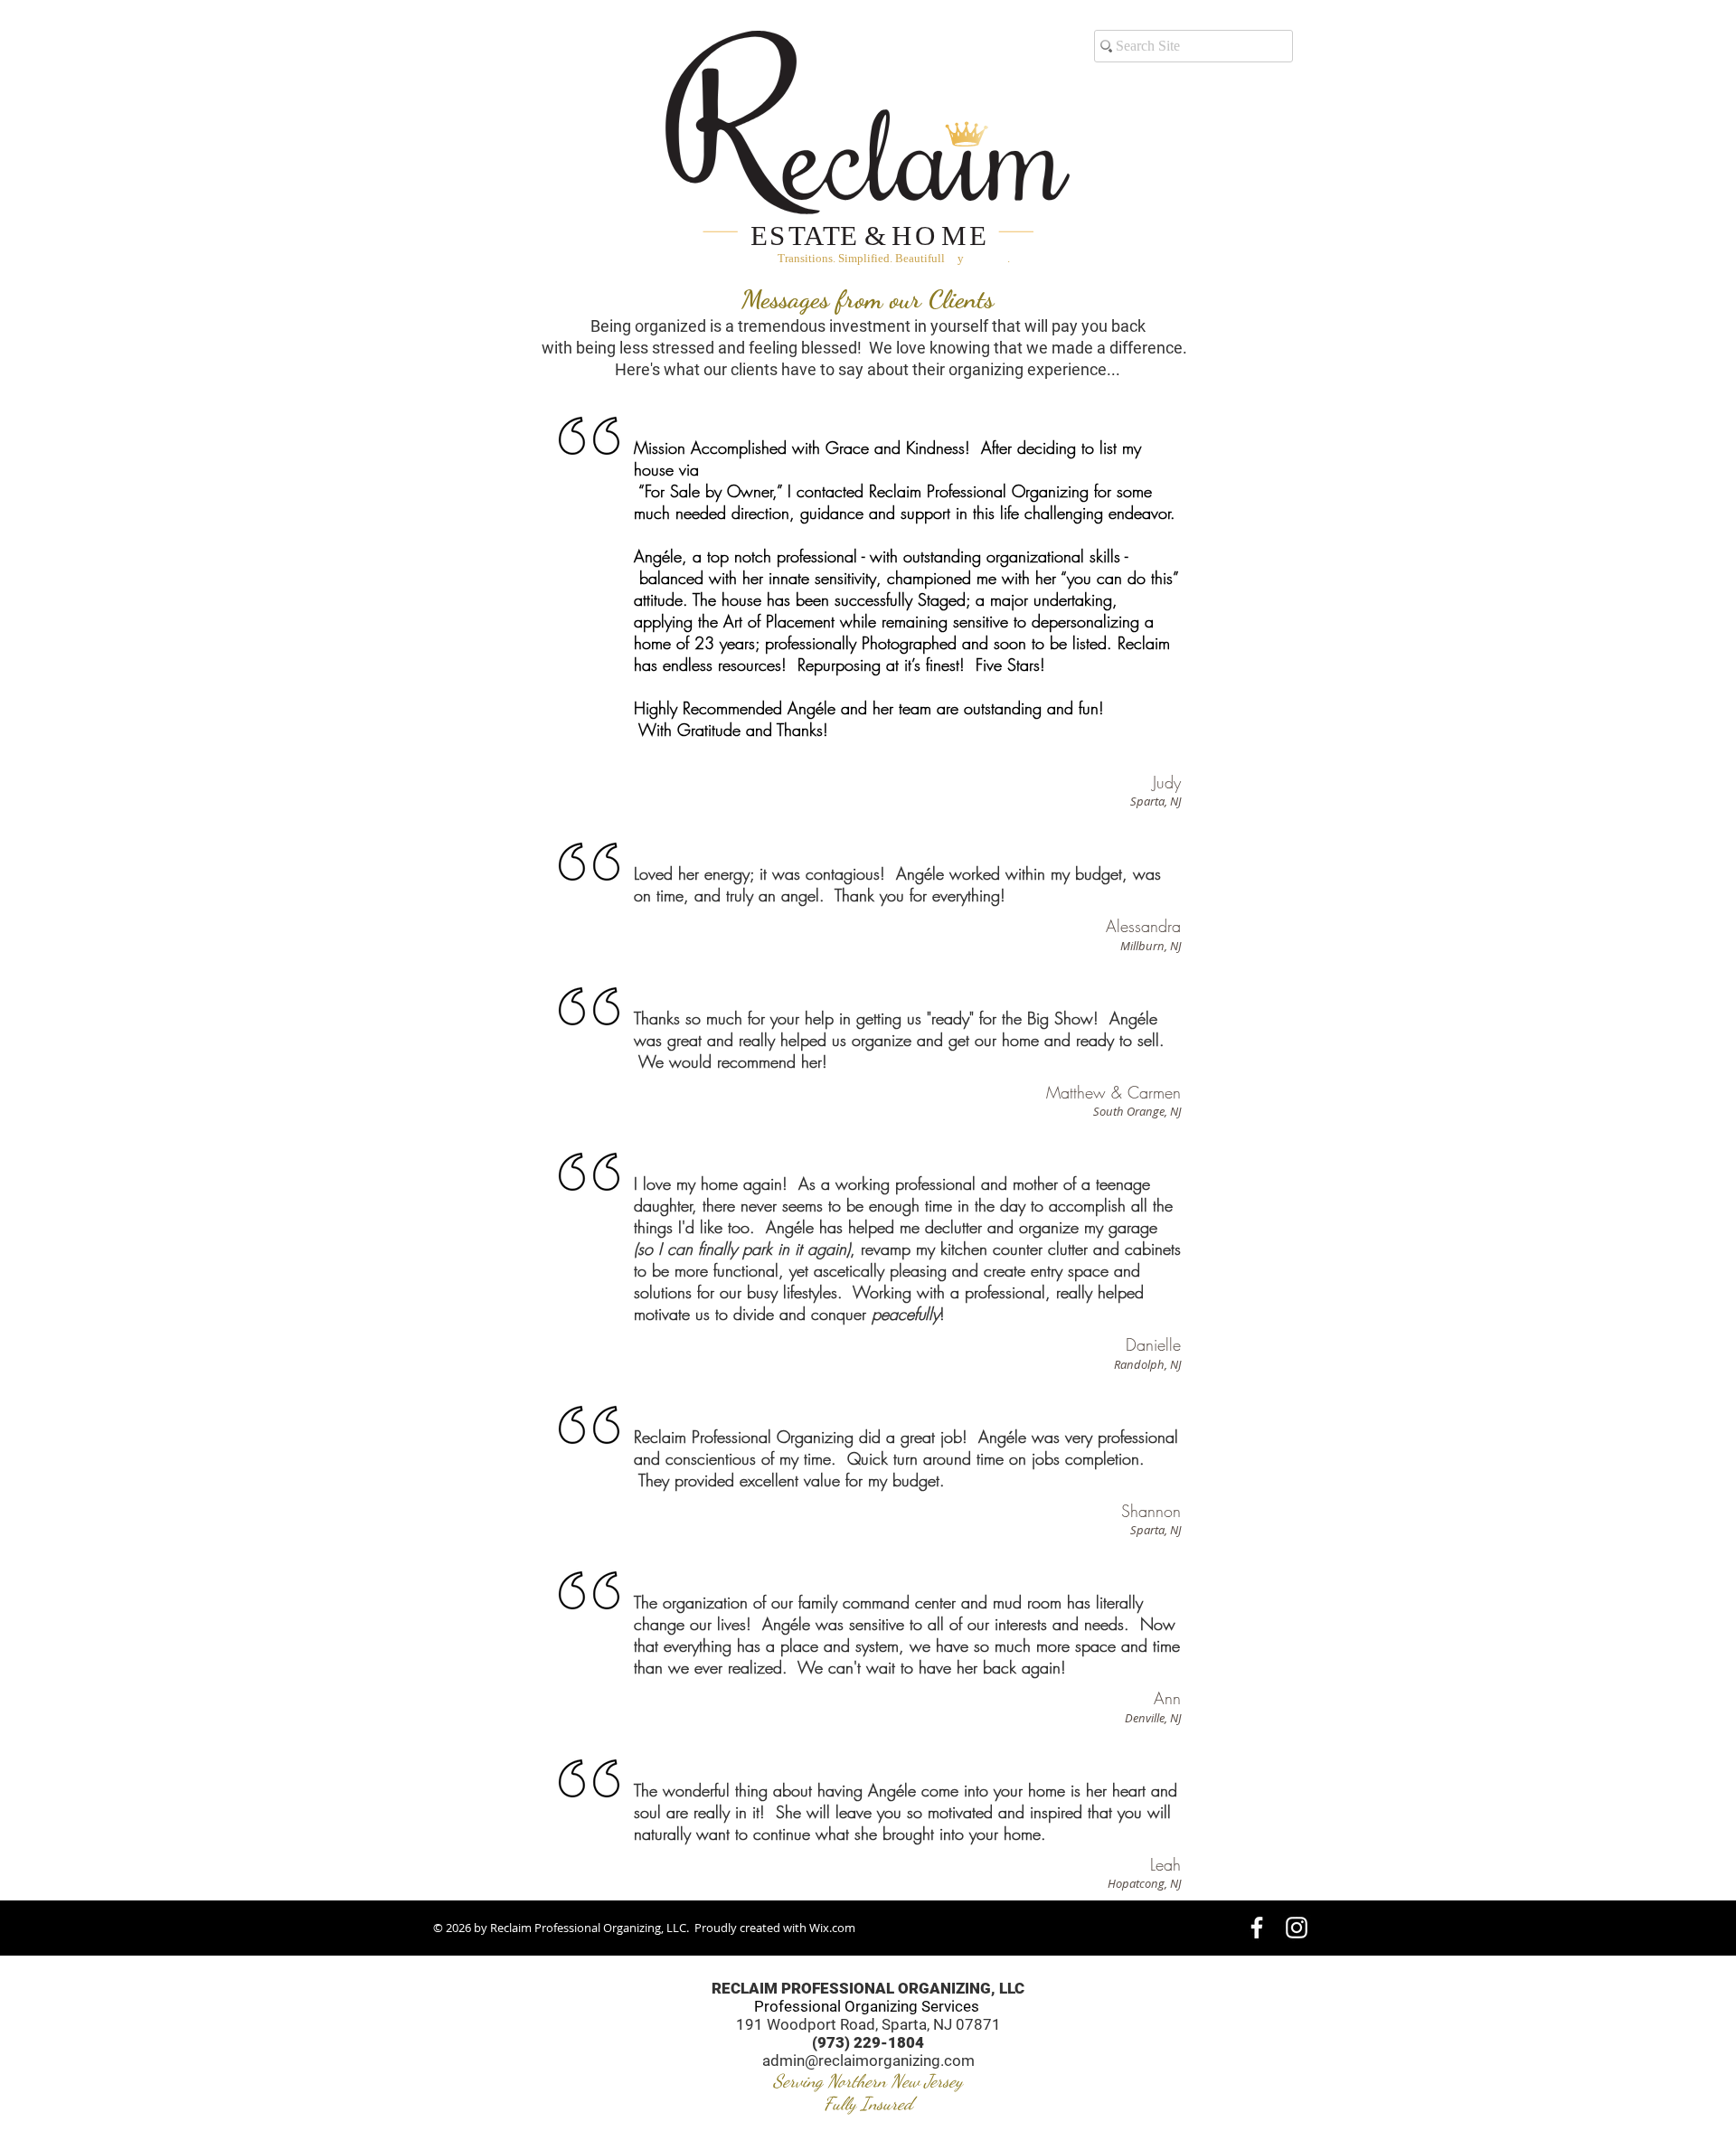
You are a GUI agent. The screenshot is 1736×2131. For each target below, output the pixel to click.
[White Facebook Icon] (1257, 1928)
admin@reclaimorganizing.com (868, 2060)
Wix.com (832, 1928)
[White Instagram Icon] (1297, 1928)
